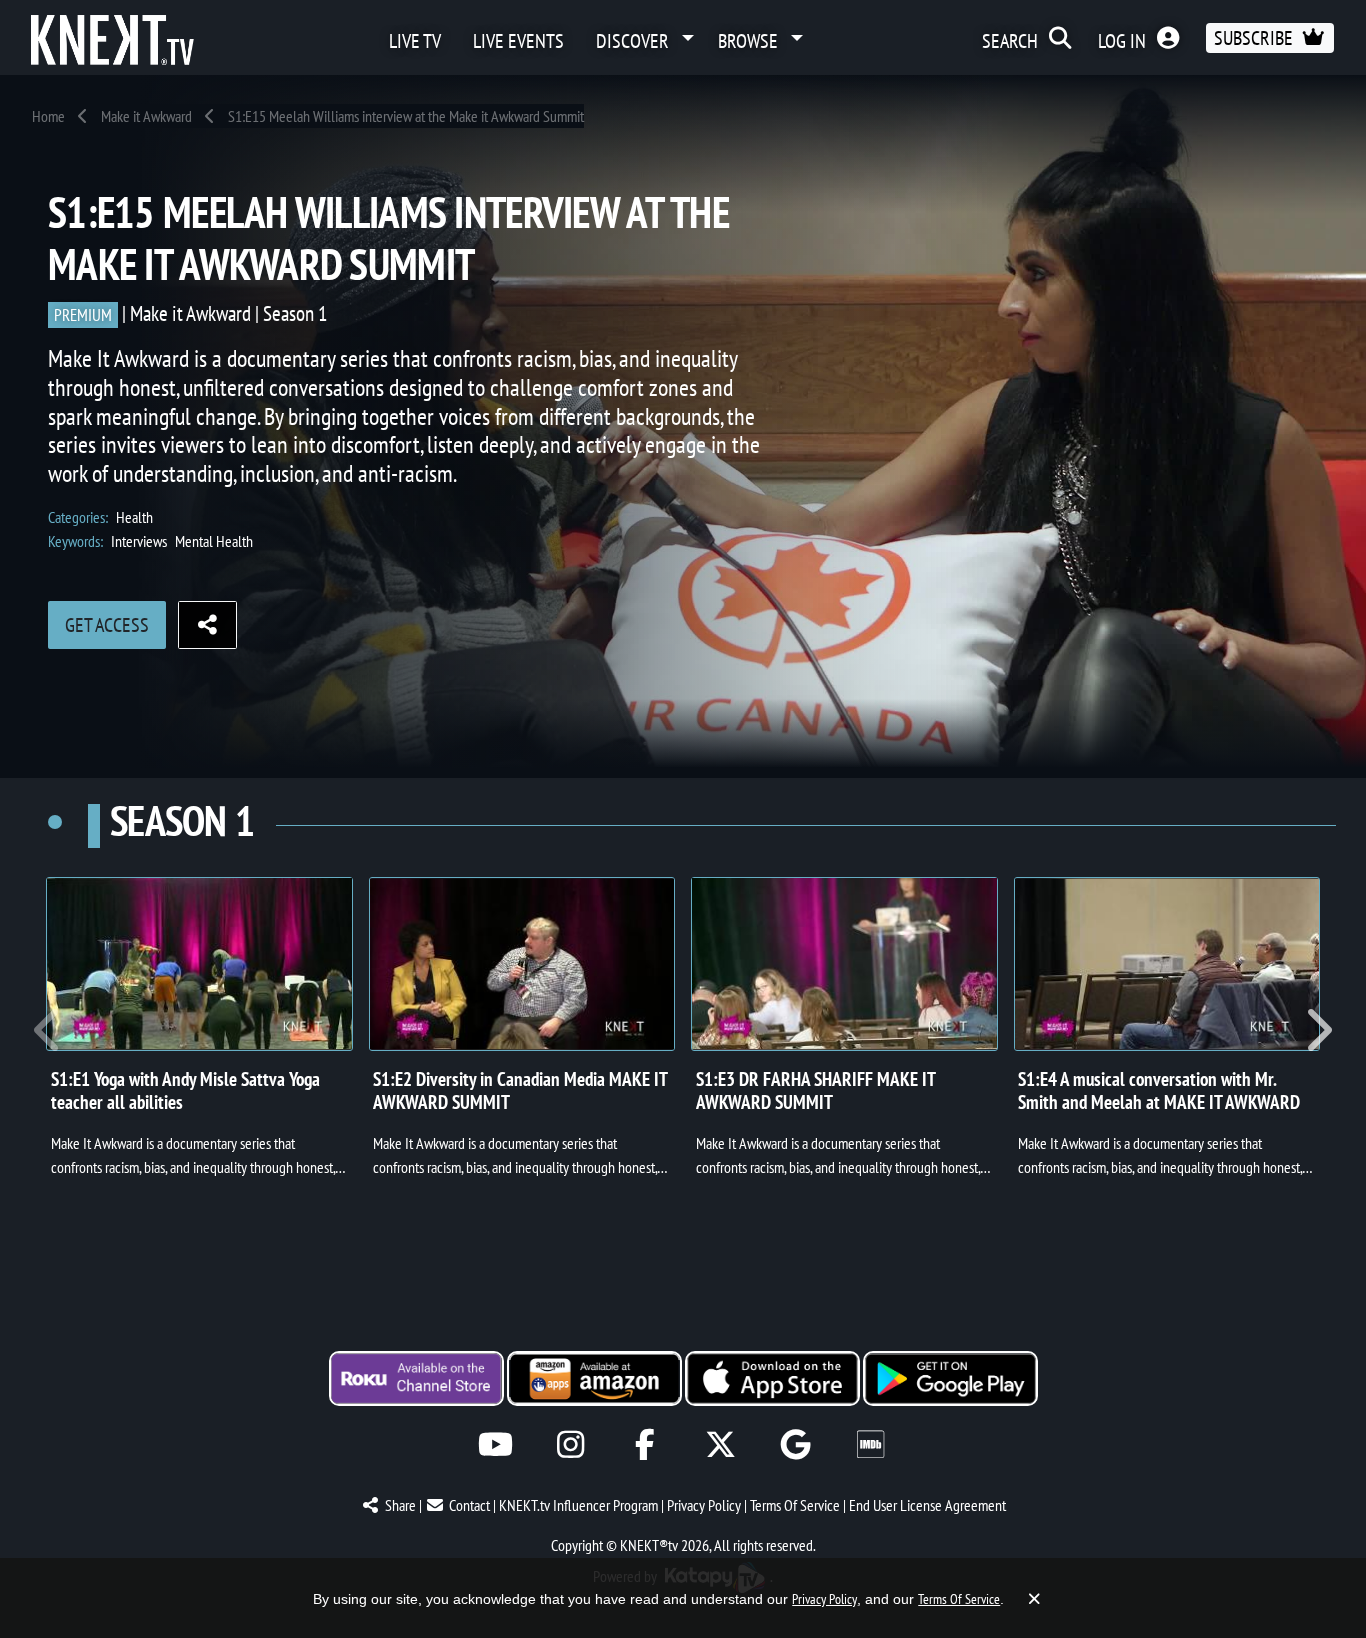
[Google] (795, 1444)
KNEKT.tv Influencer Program (578, 1505)
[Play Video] (199, 964)
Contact (469, 1505)
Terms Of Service (795, 1505)
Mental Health (214, 541)
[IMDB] (870, 1444)
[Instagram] (570, 1444)
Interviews (139, 541)
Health (134, 517)
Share (400, 1505)
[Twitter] (720, 1444)
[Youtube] (495, 1444)
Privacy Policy (704, 1505)
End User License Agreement (927, 1505)
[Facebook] (645, 1444)
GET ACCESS (107, 625)
